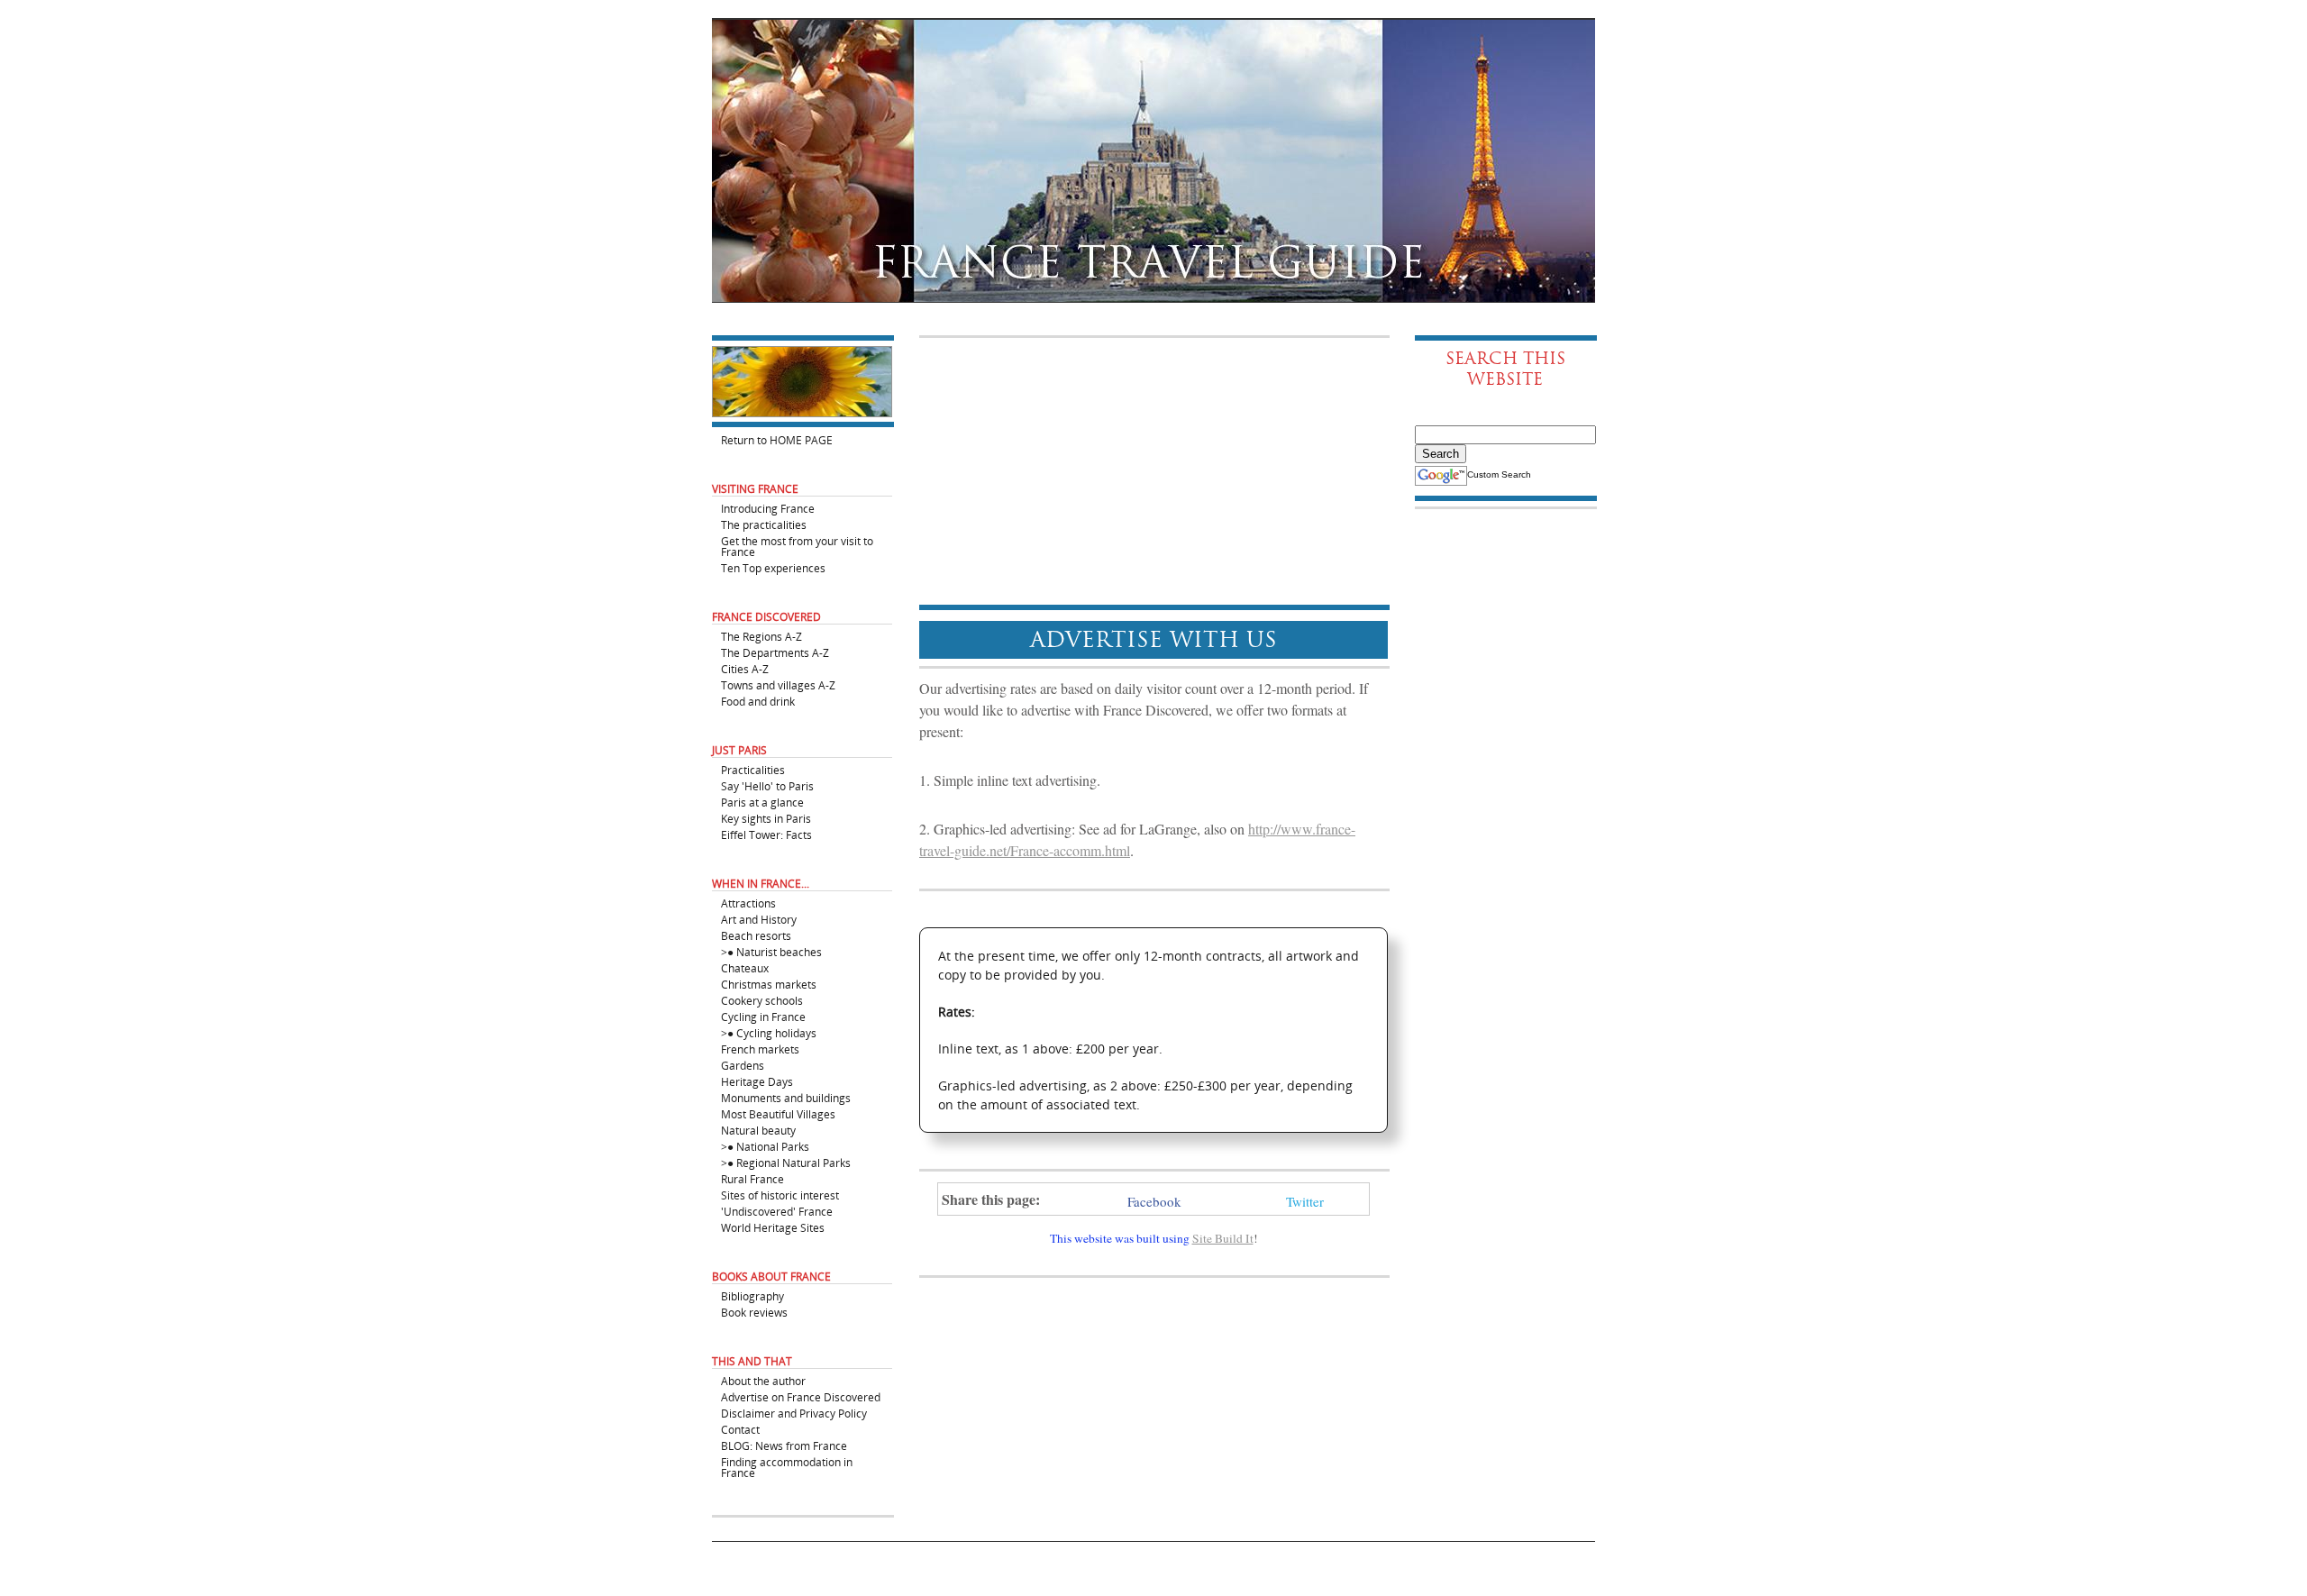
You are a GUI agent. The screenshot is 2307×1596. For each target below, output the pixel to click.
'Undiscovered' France (777, 1211)
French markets (760, 1049)
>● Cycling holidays (769, 1032)
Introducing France (768, 508)
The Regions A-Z (761, 636)
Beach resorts (756, 935)
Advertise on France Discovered (801, 1396)
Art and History (759, 919)
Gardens (743, 1065)
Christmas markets (769, 984)
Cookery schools (762, 1000)
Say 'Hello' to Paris (767, 785)
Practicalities (753, 769)
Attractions (748, 903)
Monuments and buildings (786, 1097)
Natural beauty (758, 1130)
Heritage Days (757, 1081)
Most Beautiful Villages (778, 1113)
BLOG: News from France (784, 1445)
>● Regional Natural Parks (786, 1162)
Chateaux (745, 967)
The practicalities (764, 524)
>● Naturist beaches (771, 951)
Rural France (752, 1178)
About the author (763, 1380)
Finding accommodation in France (787, 1467)
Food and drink (758, 701)
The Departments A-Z (775, 652)
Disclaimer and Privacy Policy (794, 1413)
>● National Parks (765, 1146)
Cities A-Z (745, 668)
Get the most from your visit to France (797, 546)
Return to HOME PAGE (777, 439)
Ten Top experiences (773, 567)
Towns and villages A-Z (778, 684)
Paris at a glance (762, 802)
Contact (740, 1429)
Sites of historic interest (780, 1195)
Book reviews (754, 1312)
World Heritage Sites (773, 1227)
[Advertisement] (1153, 471)
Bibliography (752, 1295)
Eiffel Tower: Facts (766, 834)
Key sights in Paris (766, 818)
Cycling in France (763, 1016)
